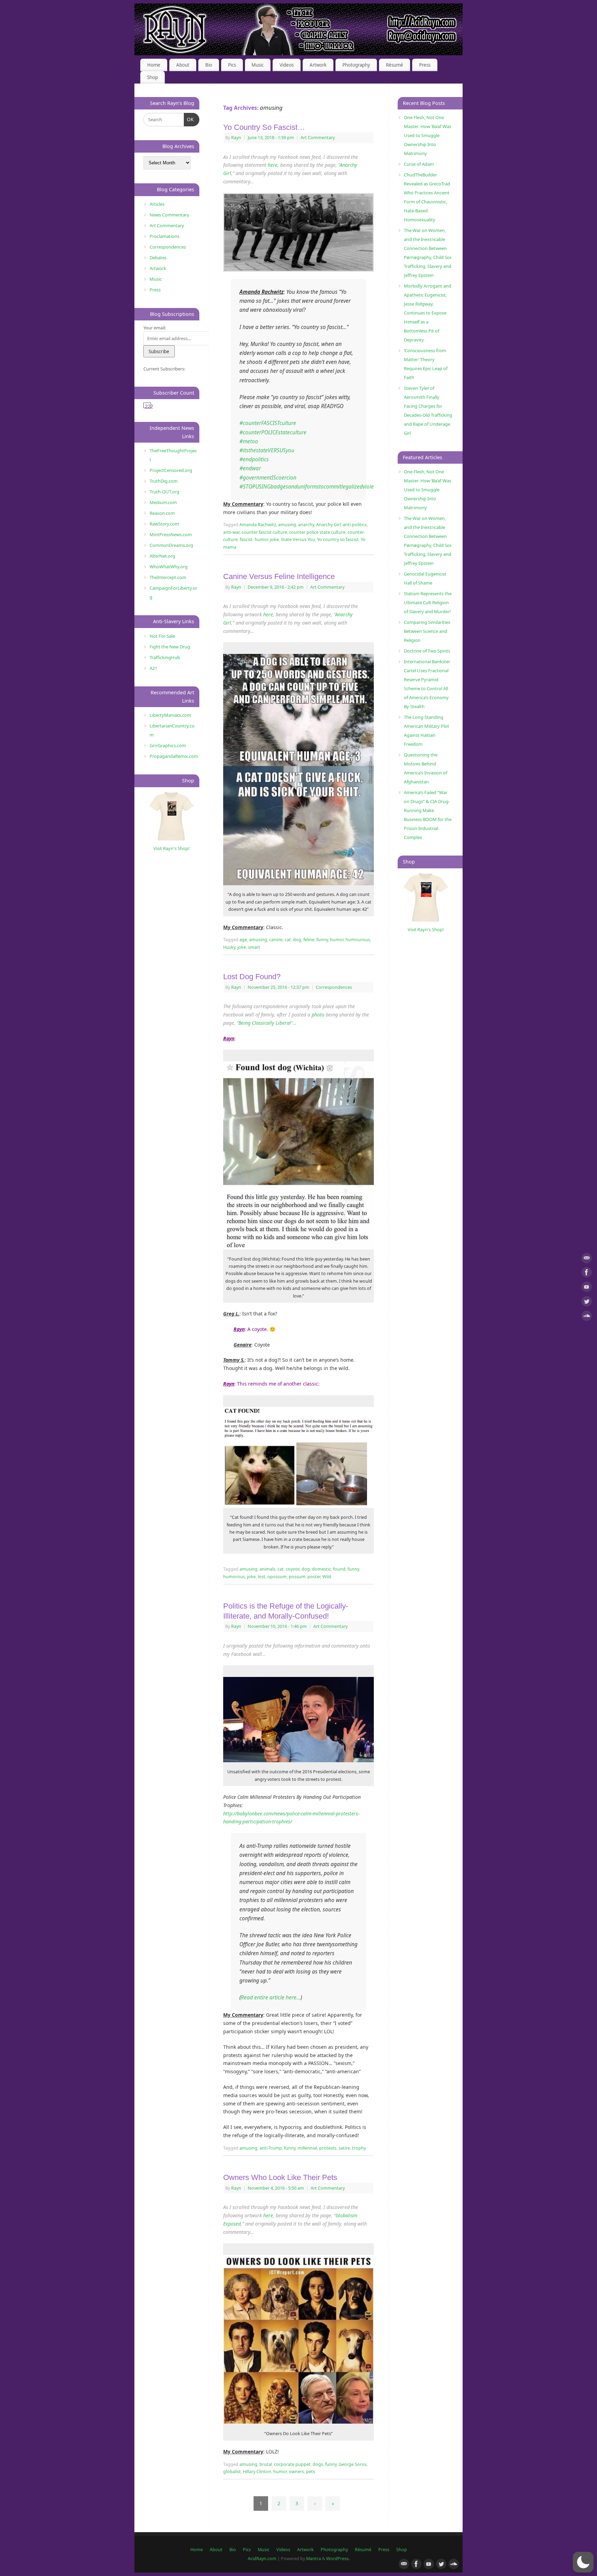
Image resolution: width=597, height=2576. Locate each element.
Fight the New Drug (170, 647)
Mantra (314, 2559)
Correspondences (334, 987)
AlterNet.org (162, 556)
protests (328, 2148)
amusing (287, 525)
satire (344, 2148)
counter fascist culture (264, 532)
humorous (234, 1577)
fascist (246, 539)
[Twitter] (587, 1303)
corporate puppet (292, 2464)
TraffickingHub (165, 657)
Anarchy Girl (328, 525)
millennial (307, 2148)
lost (262, 1577)
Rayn (236, 138)
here (273, 165)
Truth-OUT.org (164, 492)
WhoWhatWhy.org (169, 567)
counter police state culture (317, 532)
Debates (158, 258)
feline (309, 940)
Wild (327, 1577)
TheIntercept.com (168, 577)
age (243, 940)
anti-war (231, 532)
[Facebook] (587, 1273)
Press (425, 65)
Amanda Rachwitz (258, 525)
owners (296, 2472)
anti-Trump (271, 2148)
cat (288, 940)
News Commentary (169, 215)
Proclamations (164, 236)
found (339, 1569)
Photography (356, 65)
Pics (232, 65)
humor (261, 539)
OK (189, 119)
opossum (277, 1577)
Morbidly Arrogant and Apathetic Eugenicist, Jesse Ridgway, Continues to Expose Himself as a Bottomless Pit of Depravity (428, 313)
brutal (266, 2464)
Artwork (318, 65)
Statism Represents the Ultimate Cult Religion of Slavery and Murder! (428, 602)
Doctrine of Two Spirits (427, 651)
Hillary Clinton (257, 2472)
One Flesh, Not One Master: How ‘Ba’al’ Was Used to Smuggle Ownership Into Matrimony (428, 135)
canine (276, 940)
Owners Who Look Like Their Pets (280, 2177)
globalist (232, 2472)
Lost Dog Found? (252, 977)
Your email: (155, 328)
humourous (358, 940)
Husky (229, 947)
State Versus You (298, 539)
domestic (321, 1569)
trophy (359, 2148)
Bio (209, 65)
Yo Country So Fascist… (264, 127)
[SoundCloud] (587, 1317)
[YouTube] (587, 1288)
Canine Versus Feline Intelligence (279, 576)
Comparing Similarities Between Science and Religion (427, 631)
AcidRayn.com (262, 2559)
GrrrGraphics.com (168, 745)
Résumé (395, 65)
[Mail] (587, 1259)
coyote (293, 1569)
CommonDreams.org (171, 545)
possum (297, 1577)
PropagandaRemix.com (174, 756)
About (183, 65)
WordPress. (338, 2559)
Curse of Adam (419, 164)
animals (267, 1569)
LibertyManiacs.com (170, 715)
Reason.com (162, 513)
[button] (583, 2562)
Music (258, 65)
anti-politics (355, 525)
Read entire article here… (271, 1998)
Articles (157, 204)
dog (297, 940)
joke (274, 539)
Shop (153, 77)
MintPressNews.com (171, 534)
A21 (153, 668)
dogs (318, 2464)
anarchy (306, 525)
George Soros (353, 2464)
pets (311, 2472)
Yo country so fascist (338, 539)
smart (254, 947)
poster (314, 1577)
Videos (287, 65)
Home (154, 65)
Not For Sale (162, 636)
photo (318, 1015)
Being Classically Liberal (265, 1023)
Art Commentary (318, 138)
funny (322, 940)
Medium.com (163, 502)
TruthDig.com (164, 481)
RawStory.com (164, 524)
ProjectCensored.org (171, 470)
